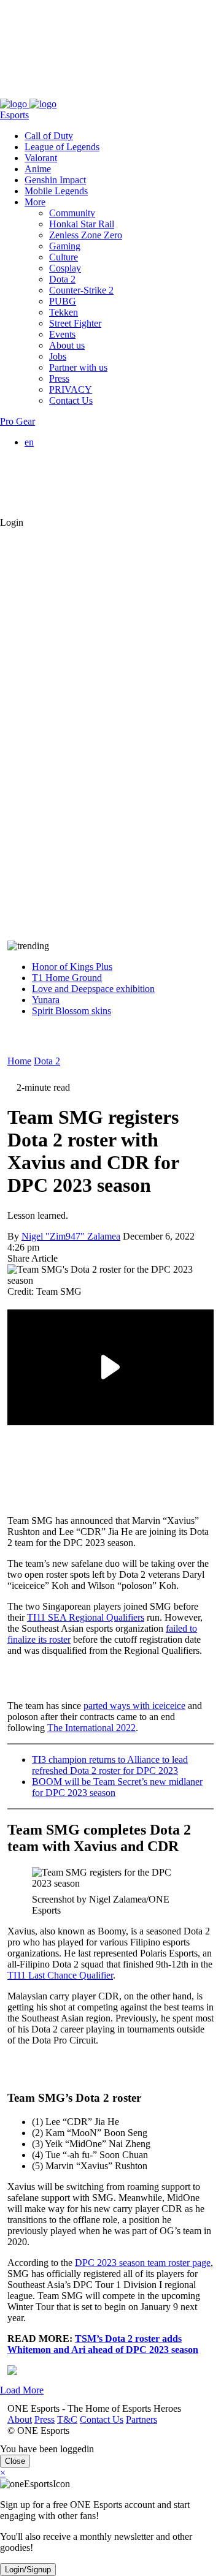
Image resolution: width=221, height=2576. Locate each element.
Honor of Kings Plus (72, 967)
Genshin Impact (55, 180)
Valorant (41, 158)
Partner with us (78, 367)
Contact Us (94, 93)
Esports (14, 115)
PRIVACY (71, 389)
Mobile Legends (56, 191)
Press (37, 93)
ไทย (58, 500)
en (29, 442)
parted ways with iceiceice (134, 1706)
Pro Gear (17, 421)
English (64, 453)
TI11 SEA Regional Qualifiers (86, 1617)
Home (19, 1061)
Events (62, 334)
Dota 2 (62, 279)
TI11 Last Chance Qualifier (60, 1975)
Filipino (64, 475)
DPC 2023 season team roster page (143, 2263)
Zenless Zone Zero (86, 235)
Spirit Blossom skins (72, 1011)
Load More (22, 2390)
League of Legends (62, 147)
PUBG (63, 301)
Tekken (64, 312)
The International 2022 (91, 1728)
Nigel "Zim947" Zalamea (71, 1236)
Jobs (58, 356)
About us (67, 345)
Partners (134, 93)
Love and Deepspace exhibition (93, 989)
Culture (64, 257)
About (12, 93)
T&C (60, 93)
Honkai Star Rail (82, 224)
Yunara (46, 1000)
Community (72, 213)
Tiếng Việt (69, 486)
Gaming (65, 246)
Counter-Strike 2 (81, 290)
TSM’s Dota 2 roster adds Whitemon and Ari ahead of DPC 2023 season (103, 2344)
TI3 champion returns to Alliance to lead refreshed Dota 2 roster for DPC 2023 (110, 1765)
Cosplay (65, 268)
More (35, 202)
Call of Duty (49, 136)
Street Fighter (75, 323)
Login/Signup (28, 2570)
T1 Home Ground (67, 978)
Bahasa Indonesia (83, 464)
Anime (38, 169)
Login (12, 522)
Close (15, 2461)
